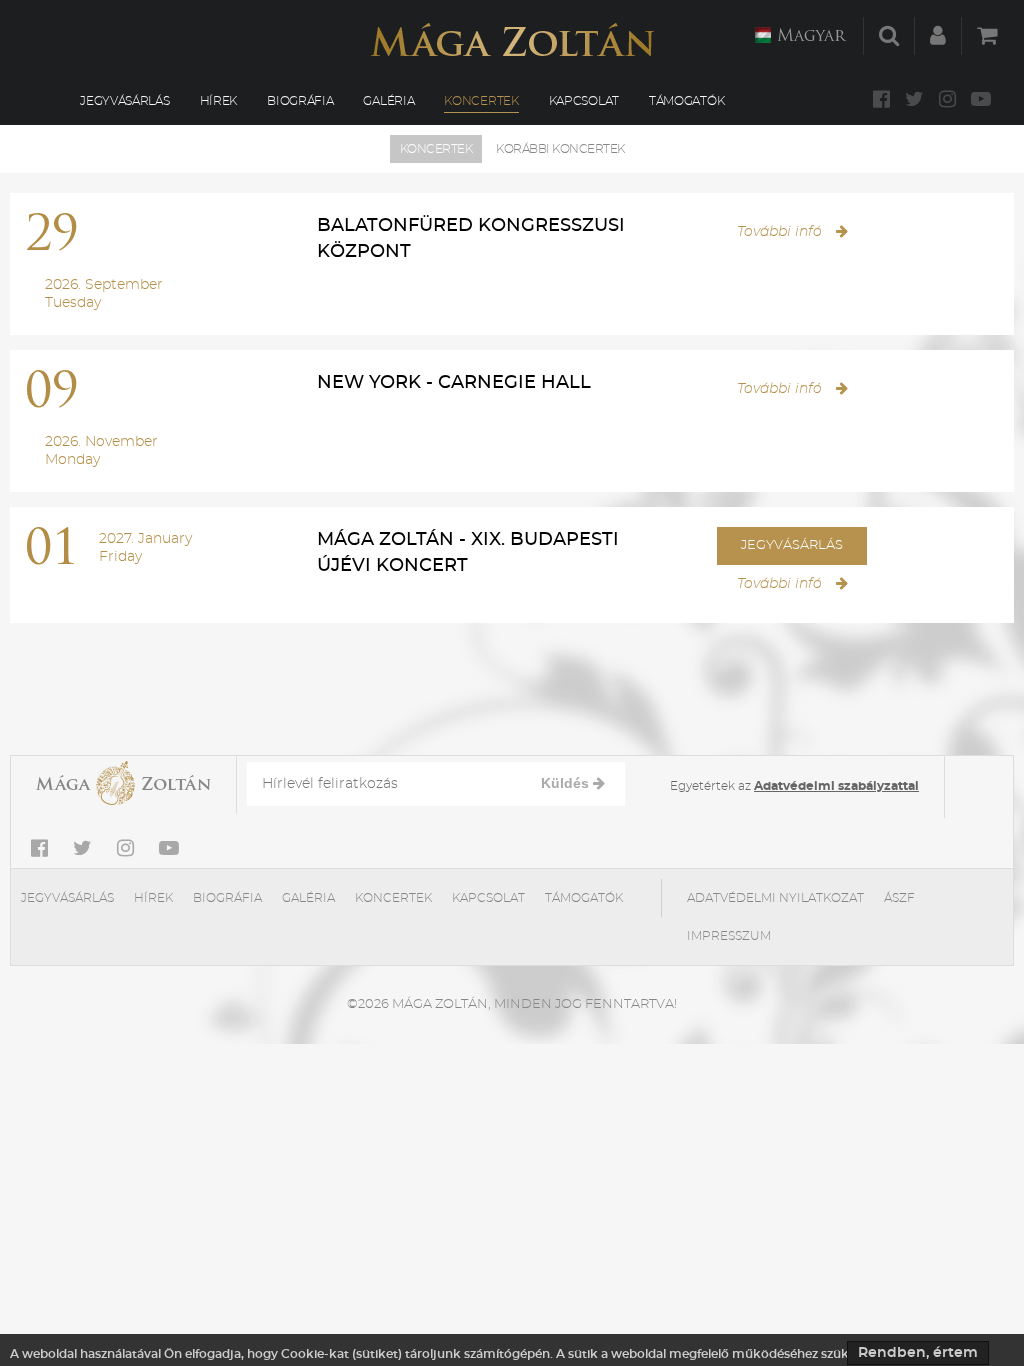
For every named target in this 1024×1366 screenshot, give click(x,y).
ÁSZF (899, 898)
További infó (781, 232)
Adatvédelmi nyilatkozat (775, 898)
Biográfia (300, 101)
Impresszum (729, 936)
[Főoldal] (512, 39)
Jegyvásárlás (124, 101)
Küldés (567, 783)
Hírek (219, 101)
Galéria (388, 101)
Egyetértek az (794, 786)
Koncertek (481, 101)
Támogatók (686, 101)
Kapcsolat (584, 101)
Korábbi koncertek (560, 149)
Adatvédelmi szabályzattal (836, 786)
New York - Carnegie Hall (454, 383)
